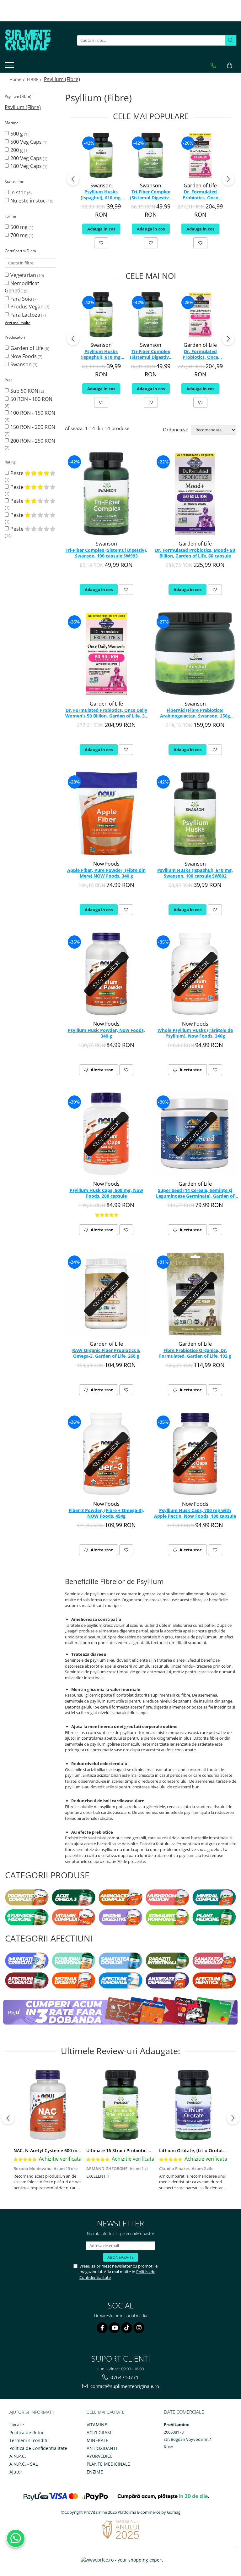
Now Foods (24, 356)
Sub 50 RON (24, 391)
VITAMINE (97, 2425)
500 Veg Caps (26, 142)
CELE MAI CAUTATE (106, 2412)
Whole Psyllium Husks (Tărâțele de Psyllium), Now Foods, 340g (195, 1033)
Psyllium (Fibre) (23, 107)
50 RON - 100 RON (31, 399)
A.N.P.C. (18, 2456)
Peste (18, 473)
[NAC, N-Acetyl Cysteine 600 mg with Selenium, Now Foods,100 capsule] (48, 2105)
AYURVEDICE (100, 2456)
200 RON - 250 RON (33, 441)
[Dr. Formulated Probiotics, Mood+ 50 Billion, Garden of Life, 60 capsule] (195, 494)
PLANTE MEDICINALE (108, 2464)
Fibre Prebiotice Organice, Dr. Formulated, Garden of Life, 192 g (195, 1353)
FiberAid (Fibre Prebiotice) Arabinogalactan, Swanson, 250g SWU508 (195, 713)
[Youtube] (114, 2328)
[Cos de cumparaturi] (230, 65)
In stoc (18, 192)
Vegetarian (23, 275)
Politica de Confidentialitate (38, 2448)
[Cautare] (231, 40)
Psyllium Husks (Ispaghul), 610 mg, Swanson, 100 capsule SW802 (101, 195)
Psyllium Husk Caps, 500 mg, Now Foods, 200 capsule (106, 1193)
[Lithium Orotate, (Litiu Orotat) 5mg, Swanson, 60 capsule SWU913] (193, 2105)
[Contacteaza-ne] (213, 65)
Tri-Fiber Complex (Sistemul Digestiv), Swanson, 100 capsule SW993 (151, 195)
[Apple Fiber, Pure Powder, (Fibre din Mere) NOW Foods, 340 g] (106, 814)
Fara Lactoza (25, 315)
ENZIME (95, 2472)
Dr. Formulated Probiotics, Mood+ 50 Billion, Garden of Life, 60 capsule (195, 553)
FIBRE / (35, 79)
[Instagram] (139, 2328)
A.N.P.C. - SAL (24, 2464)
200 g (17, 150)
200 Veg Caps (26, 158)
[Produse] (10, 67)
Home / (18, 79)
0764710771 (124, 2377)
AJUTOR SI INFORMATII (32, 2412)
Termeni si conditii (29, 2440)
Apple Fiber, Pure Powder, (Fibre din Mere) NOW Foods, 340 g (106, 873)
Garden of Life (27, 348)
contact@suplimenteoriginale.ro (124, 2386)
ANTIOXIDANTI (102, 2448)
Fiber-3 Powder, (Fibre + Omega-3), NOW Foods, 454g (106, 1513)
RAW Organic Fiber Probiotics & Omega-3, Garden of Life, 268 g (106, 1353)
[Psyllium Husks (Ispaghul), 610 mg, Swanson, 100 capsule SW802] (101, 155)
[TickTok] (127, 2328)
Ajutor (16, 2472)
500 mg (19, 227)
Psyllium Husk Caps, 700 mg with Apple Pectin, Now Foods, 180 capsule (195, 1513)
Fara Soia (21, 299)
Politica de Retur (27, 2432)
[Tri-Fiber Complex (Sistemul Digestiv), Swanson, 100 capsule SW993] (151, 155)
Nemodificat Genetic (22, 287)
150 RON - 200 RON (33, 427)
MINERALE (97, 2440)
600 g (17, 134)
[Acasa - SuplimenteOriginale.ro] (36, 40)
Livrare (17, 2425)
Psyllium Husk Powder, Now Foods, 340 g (106, 1033)
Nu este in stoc (28, 201)
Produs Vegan (27, 307)
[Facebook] (102, 2328)
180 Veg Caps (26, 166)
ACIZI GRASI (99, 2432)
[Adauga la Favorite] (101, 243)
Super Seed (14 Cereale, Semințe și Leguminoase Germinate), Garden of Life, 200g (195, 1194)
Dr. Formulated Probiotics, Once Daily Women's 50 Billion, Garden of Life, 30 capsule (200, 195)
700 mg (19, 235)
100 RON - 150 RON (33, 413)
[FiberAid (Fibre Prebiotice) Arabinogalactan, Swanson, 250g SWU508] (195, 654)
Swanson (21, 364)
